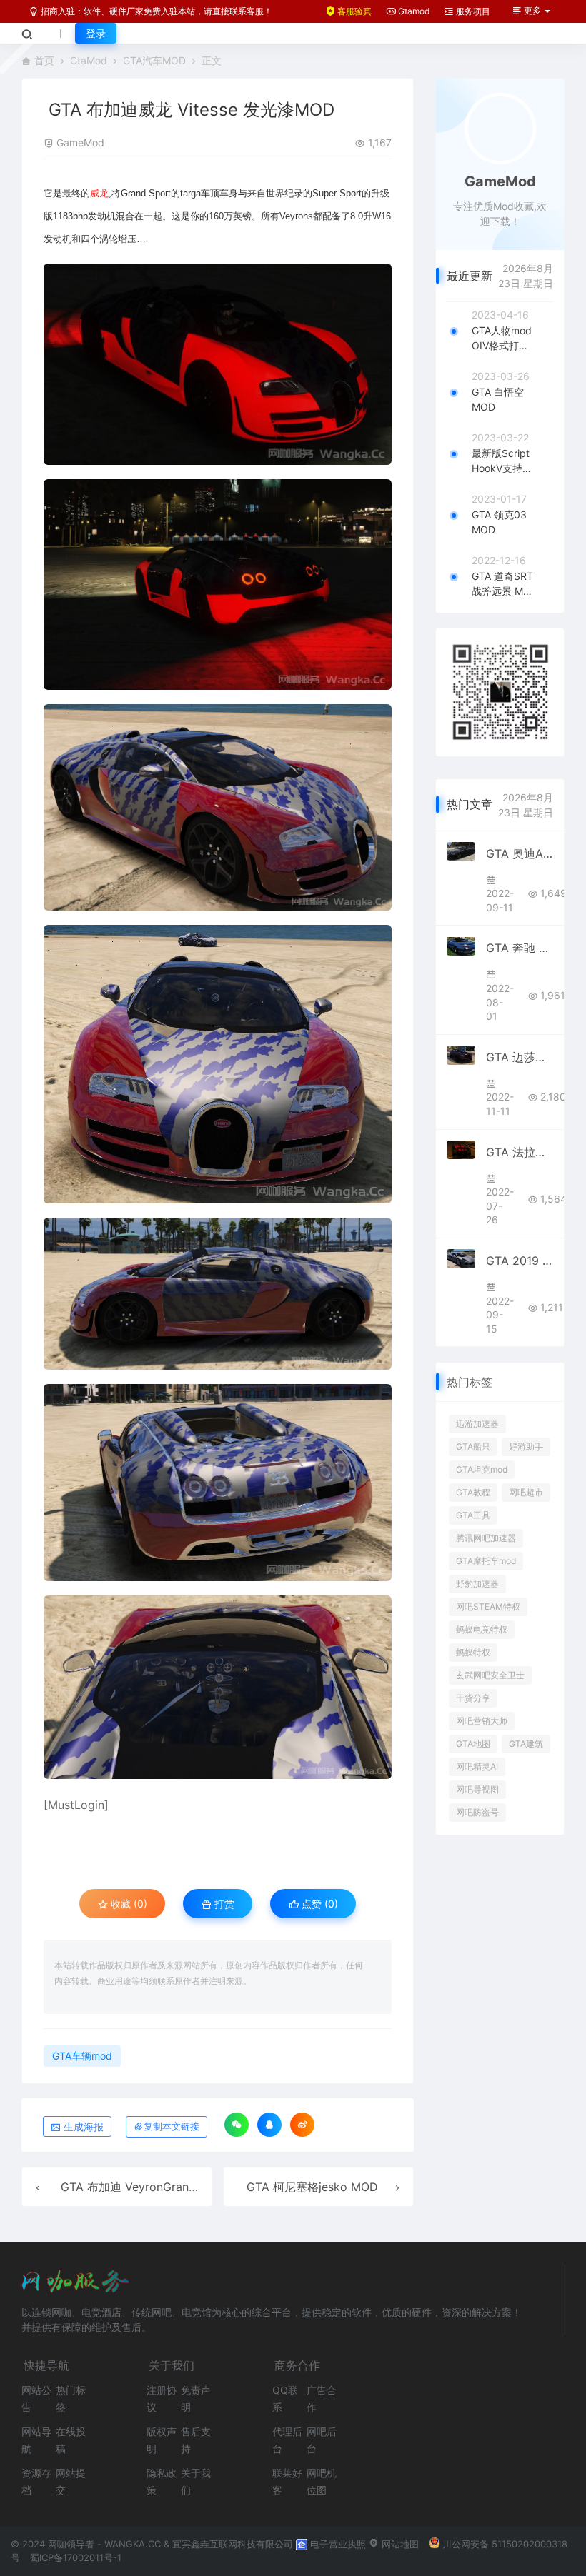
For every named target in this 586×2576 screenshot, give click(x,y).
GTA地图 (473, 1744)
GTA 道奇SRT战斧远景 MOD (502, 584)
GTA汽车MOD (154, 60)
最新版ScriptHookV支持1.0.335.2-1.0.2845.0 (501, 461)
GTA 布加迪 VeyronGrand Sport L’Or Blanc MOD (189, 2187)
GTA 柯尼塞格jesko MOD (312, 2187)
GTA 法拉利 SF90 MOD (520, 1152)
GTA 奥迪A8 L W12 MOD (520, 853)
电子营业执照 (337, 2544)
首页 (44, 60)
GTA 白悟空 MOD (498, 399)
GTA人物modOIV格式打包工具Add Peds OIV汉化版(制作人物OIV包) (502, 339)
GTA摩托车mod (486, 1561)
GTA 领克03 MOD (499, 522)
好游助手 (526, 1447)
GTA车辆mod (82, 2056)
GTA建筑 (526, 1744)
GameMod (80, 142)
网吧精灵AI (477, 1766)
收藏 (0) (128, 1904)
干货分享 (473, 1698)
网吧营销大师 (482, 1721)
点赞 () (318, 1904)
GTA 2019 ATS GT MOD (520, 1261)
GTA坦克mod (482, 1469)
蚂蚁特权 (473, 1652)
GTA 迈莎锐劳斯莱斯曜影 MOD (520, 1057)
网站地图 (399, 2544)
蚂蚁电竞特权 (482, 1629)
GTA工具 (473, 1515)
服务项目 (472, 11)
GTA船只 (473, 1447)
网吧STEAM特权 (488, 1607)
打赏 (223, 1904)
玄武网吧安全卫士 (490, 1675)
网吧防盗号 (477, 1812)
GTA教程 (473, 1492)
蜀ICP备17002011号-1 (76, 2557)
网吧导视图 (477, 1789)
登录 (96, 33)
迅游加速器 (477, 1424)
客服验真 (353, 11)
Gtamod (413, 11)
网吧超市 (526, 1492)
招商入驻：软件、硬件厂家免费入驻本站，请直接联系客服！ (155, 11)
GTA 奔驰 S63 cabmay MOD (520, 948)
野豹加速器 (477, 1584)
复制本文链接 (172, 2126)
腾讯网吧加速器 (486, 1538)
